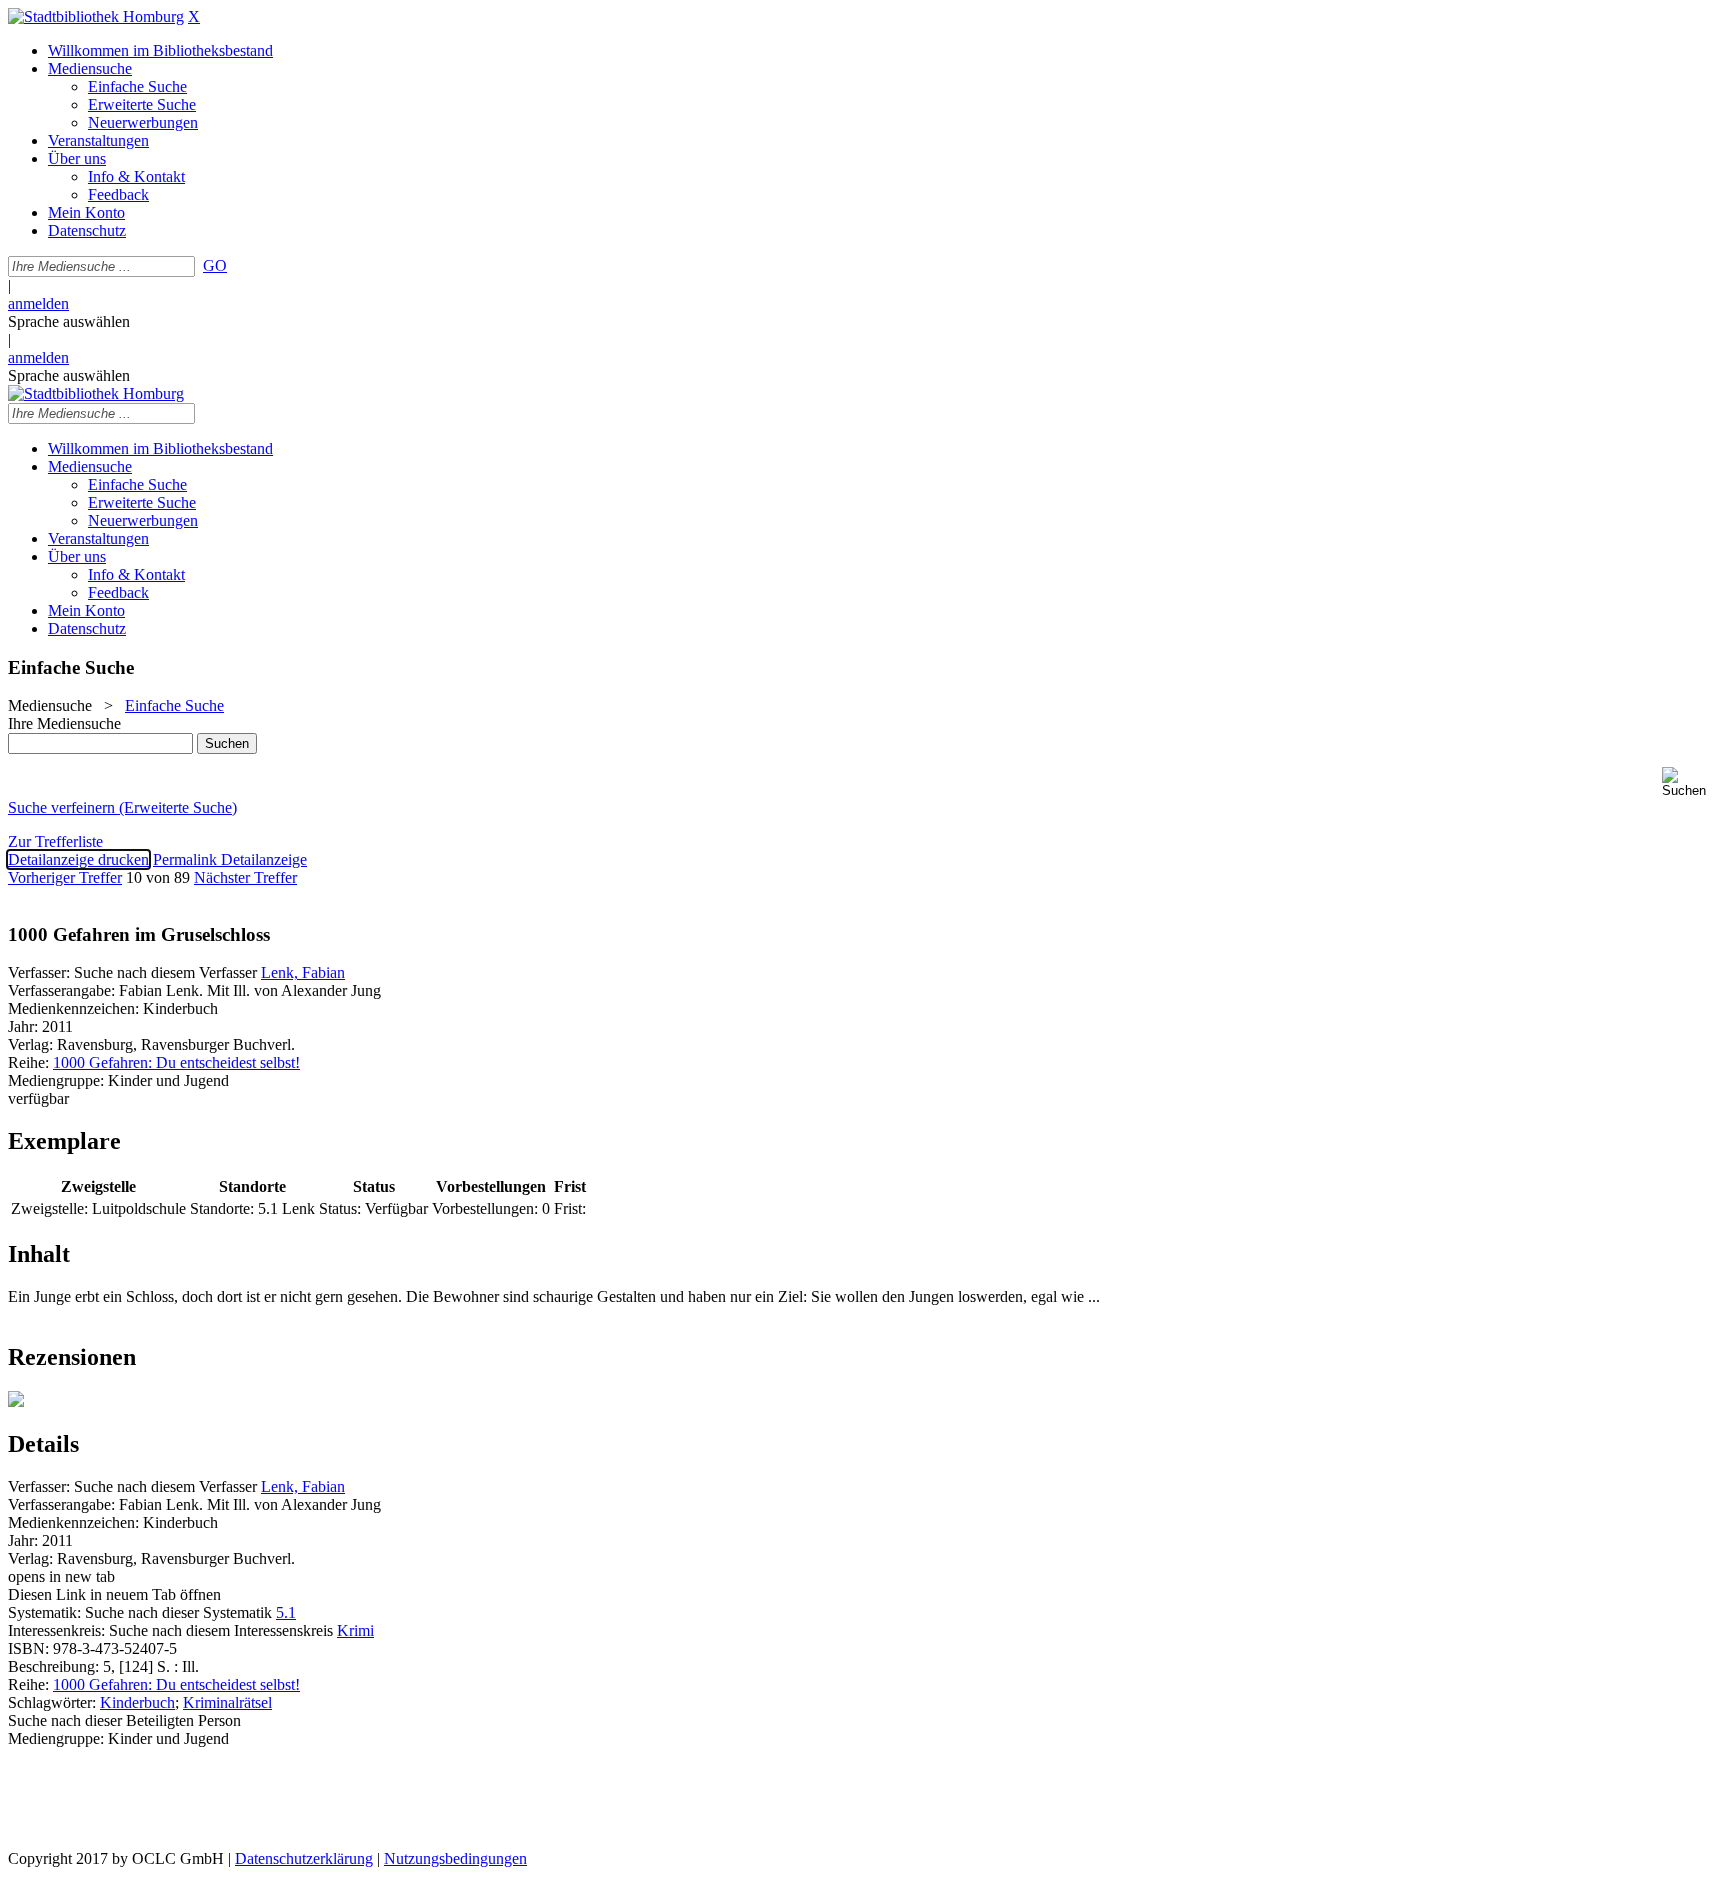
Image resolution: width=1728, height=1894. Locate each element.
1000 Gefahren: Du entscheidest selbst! (176, 1062)
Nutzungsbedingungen (455, 1858)
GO (215, 265)
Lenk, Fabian (303, 972)
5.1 (286, 1612)
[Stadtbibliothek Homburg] (96, 16)
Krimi (355, 1630)
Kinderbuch (137, 1702)
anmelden (38, 303)
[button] (1691, 782)
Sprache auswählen (69, 321)
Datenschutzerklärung (304, 1858)
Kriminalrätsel (227, 1702)
